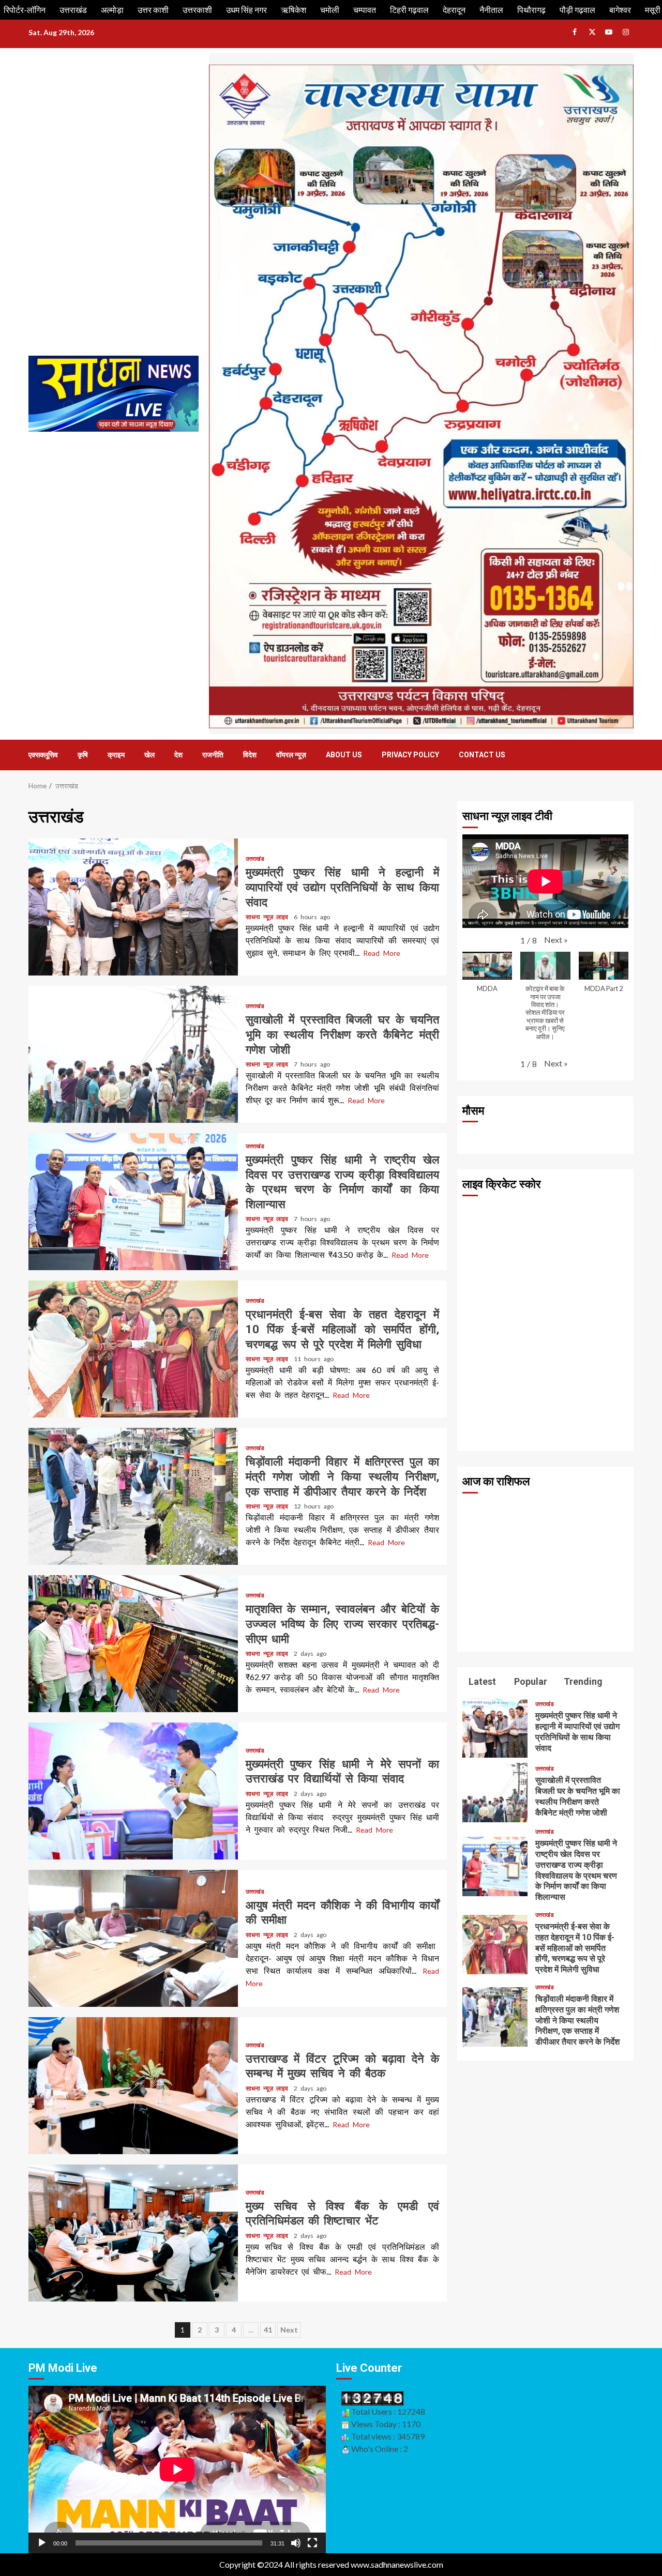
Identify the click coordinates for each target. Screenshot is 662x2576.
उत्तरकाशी (197, 10)
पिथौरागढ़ (531, 10)
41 (268, 2330)
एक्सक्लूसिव (43, 755)
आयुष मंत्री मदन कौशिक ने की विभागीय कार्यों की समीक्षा (133, 1938)
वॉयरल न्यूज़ (291, 755)
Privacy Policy (410, 755)
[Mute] (296, 2543)
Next (289, 2330)
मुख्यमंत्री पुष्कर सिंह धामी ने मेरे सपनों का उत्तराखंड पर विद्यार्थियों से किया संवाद (133, 1791)
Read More (382, 953)
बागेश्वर (620, 10)
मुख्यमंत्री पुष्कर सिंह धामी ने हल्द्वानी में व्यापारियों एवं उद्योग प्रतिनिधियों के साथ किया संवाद (133, 907)
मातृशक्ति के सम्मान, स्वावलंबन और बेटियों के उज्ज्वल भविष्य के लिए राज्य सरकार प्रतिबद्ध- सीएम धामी (133, 1644)
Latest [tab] (481, 1681)
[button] (556, 940)
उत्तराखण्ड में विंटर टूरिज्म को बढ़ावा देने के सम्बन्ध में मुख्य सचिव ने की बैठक (133, 2086)
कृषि (83, 755)
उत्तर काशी (153, 10)
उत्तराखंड (73, 10)
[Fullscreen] (312, 2543)
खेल (149, 755)
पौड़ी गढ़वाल (577, 10)
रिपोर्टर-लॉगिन (25, 10)
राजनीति (213, 755)
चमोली (330, 10)
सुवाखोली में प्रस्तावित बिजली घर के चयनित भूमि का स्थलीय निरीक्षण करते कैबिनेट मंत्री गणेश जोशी (133, 1054)
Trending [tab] (582, 1681)
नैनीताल (491, 10)
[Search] (627, 755)
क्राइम (116, 755)
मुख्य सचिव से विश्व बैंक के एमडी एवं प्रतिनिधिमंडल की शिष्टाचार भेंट (133, 2233)
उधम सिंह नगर (246, 10)
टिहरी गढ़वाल (409, 10)
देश (178, 755)
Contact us (482, 755)
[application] (177, 2469)
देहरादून (454, 10)
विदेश (250, 755)
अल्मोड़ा (112, 10)
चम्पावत (365, 10)
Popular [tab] (530, 1681)
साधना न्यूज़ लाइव (268, 917)
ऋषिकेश (294, 10)
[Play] (42, 2543)
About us (344, 755)
